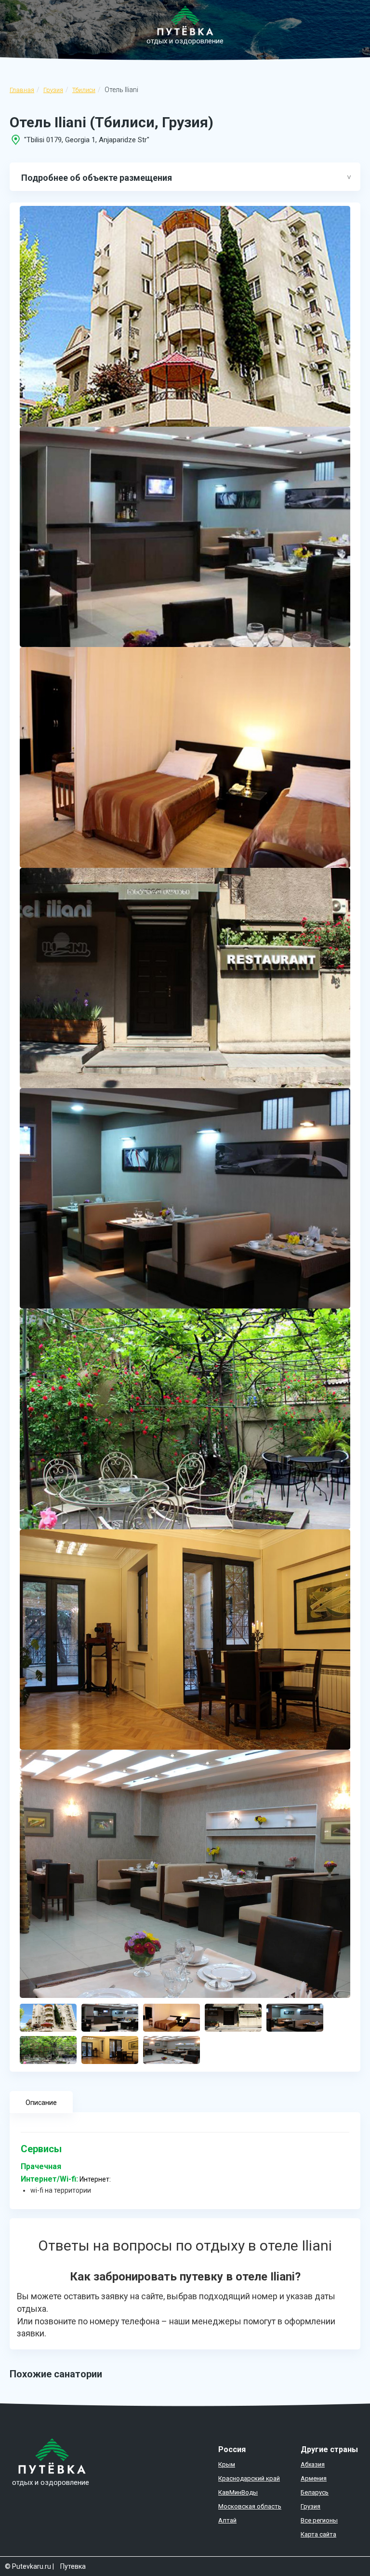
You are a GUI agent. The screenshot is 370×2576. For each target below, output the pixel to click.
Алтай (227, 2520)
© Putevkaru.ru (28, 2566)
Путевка (73, 2566)
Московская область (250, 2506)
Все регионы (319, 2520)
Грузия (53, 90)
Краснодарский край (249, 2478)
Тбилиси (84, 90)
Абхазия (313, 2464)
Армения (314, 2478)
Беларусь (315, 2492)
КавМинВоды (238, 2492)
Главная (22, 90)
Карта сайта (318, 2534)
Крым (227, 2464)
